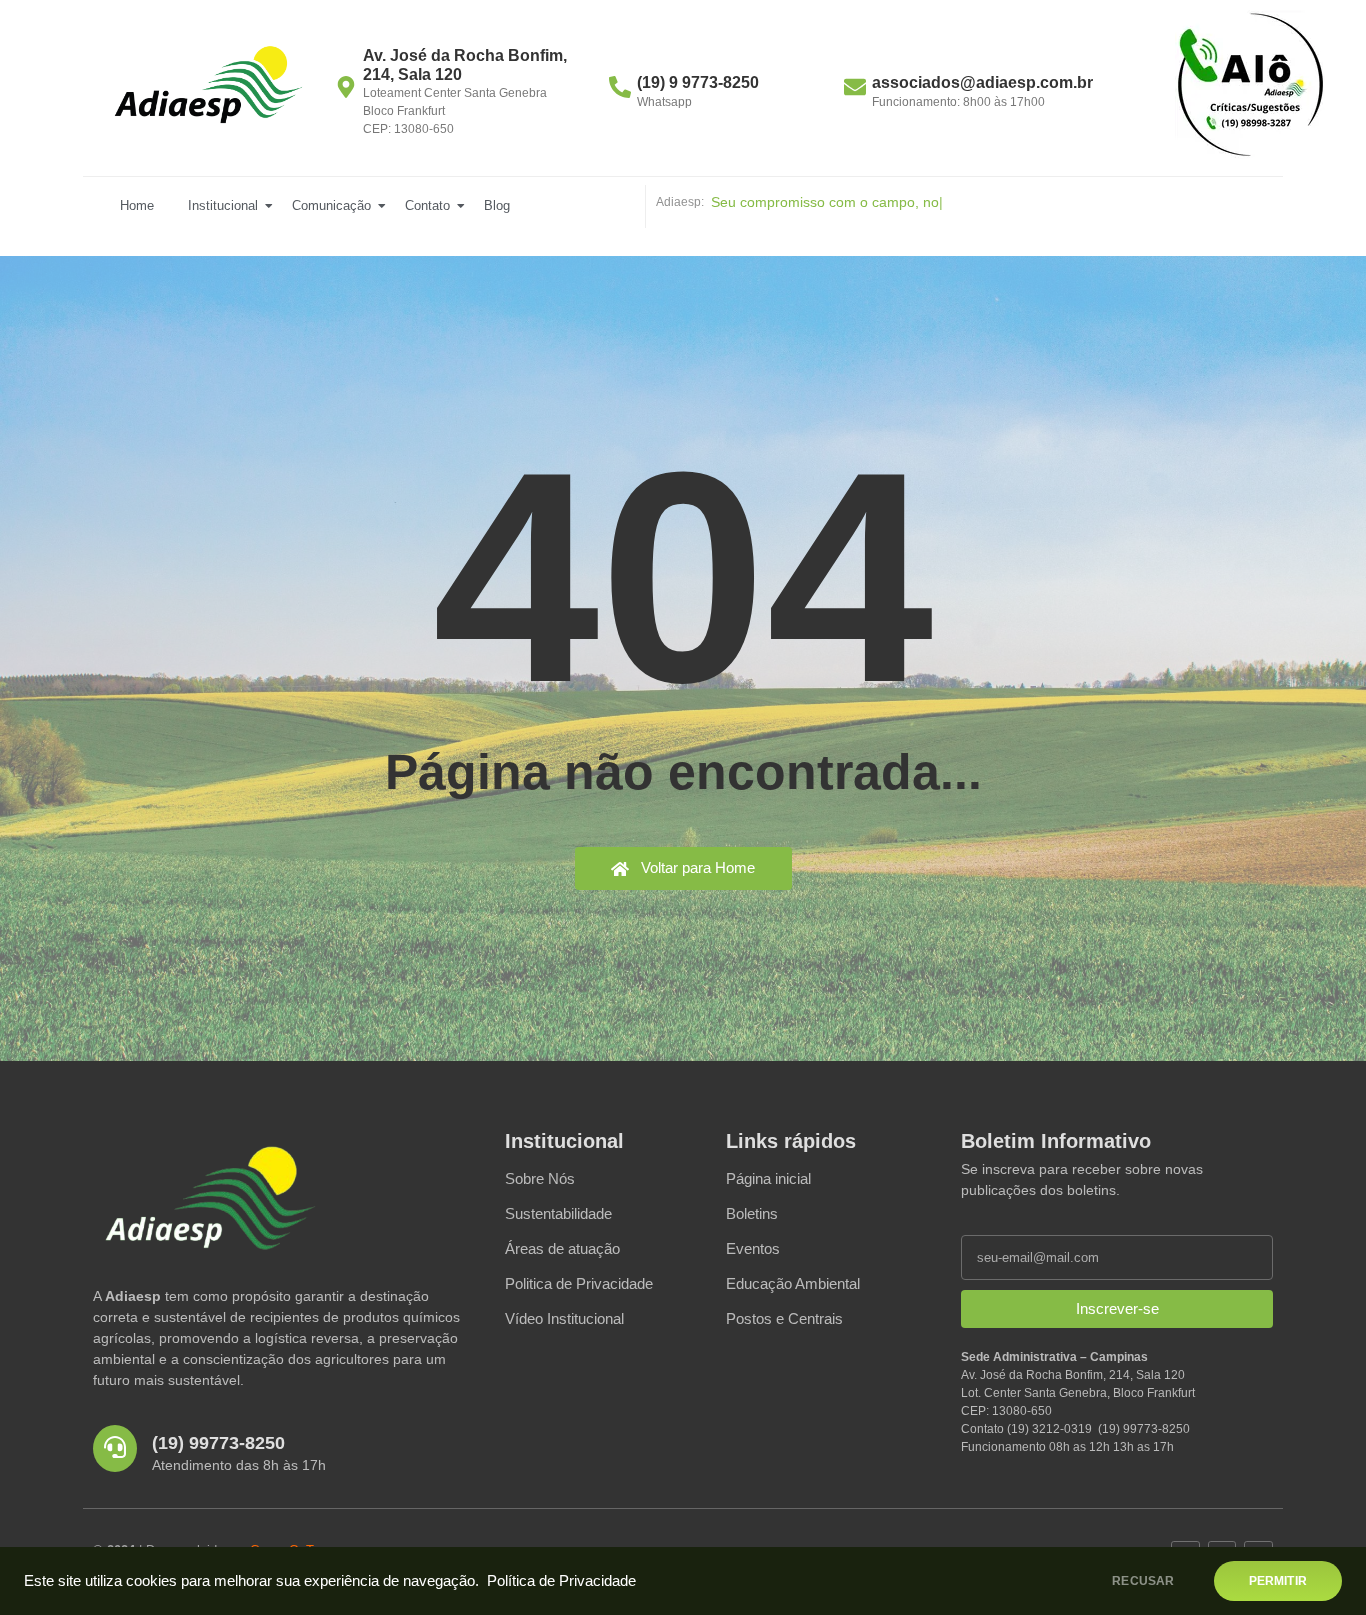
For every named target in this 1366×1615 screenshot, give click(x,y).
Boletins (752, 1213)
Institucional (223, 205)
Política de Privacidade (561, 1581)
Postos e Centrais (784, 1318)
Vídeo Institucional (564, 1318)
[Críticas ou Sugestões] (1250, 85)
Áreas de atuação (562, 1248)
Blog (497, 205)
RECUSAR (1143, 1581)
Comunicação (331, 205)
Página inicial (768, 1178)
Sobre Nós (540, 1178)
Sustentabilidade (558, 1213)
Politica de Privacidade (579, 1283)
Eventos (753, 1248)
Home (137, 205)
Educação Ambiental (793, 1283)
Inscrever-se (1117, 1308)
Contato (427, 205)
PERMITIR (1278, 1581)
